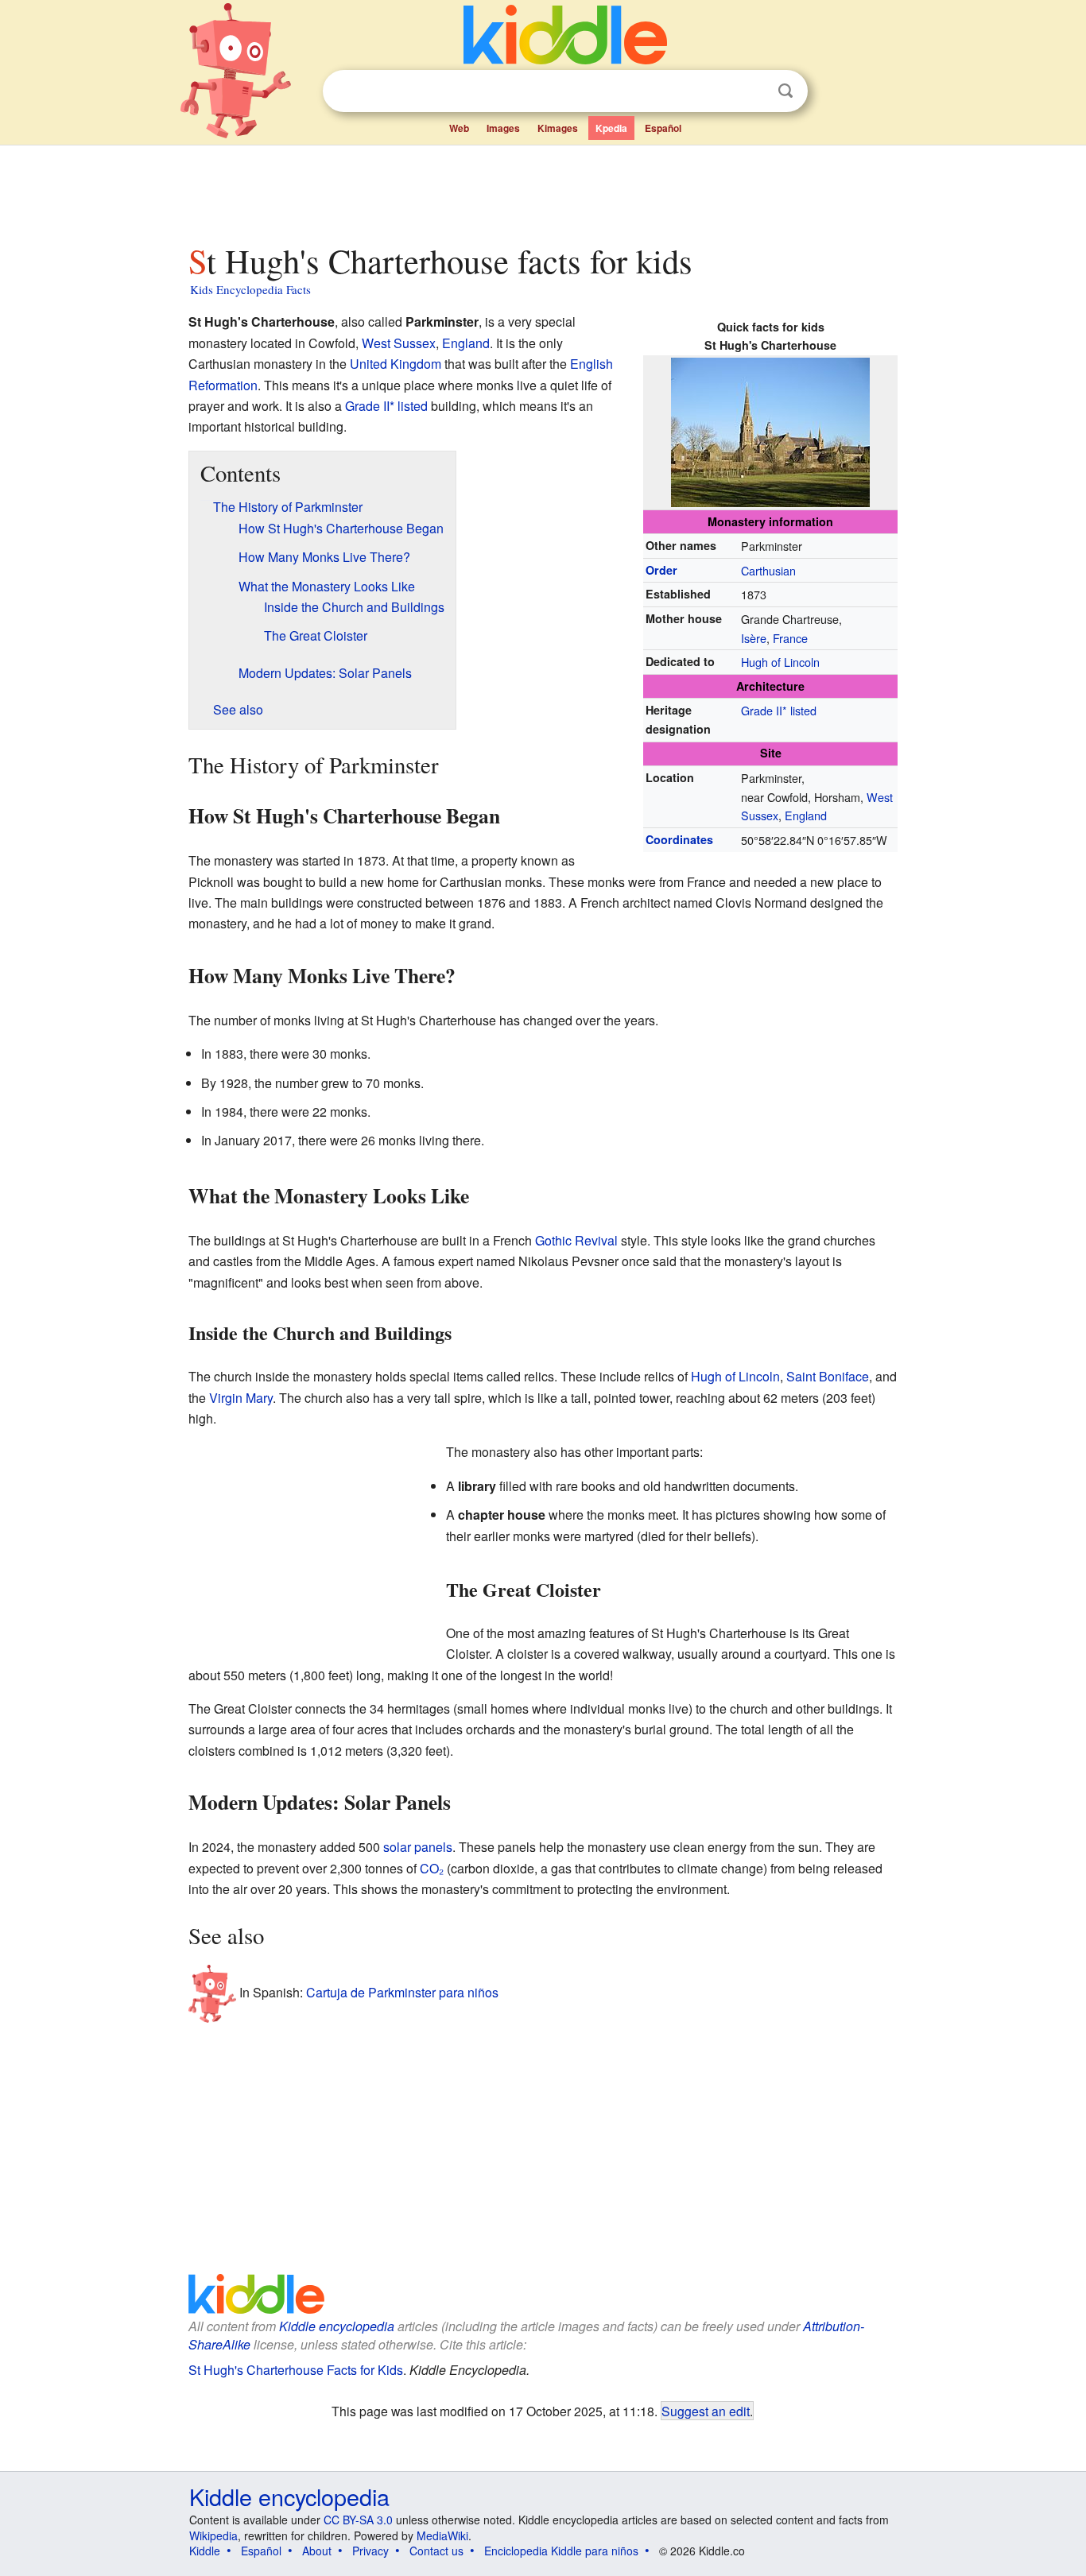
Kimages (558, 128)
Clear (753, 91)
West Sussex (399, 343)
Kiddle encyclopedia (337, 2326)
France (790, 638)
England (806, 815)
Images (503, 128)
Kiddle (205, 2551)
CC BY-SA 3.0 (358, 2520)
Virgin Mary (241, 1398)
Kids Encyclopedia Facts (250, 289)
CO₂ (432, 1868)
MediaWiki (442, 2535)
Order (661, 570)
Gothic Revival (576, 1240)
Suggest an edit (706, 2411)
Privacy (370, 2551)
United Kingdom (396, 364)
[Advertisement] (542, 190)
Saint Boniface (828, 1376)
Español (663, 128)
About (317, 2551)
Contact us (436, 2551)
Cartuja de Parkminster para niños (402, 1992)
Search (785, 91)
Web (459, 128)
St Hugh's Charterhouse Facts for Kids (296, 2370)
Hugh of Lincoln (780, 662)
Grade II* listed (779, 710)
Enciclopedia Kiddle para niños (561, 2551)
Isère (754, 638)
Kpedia (611, 128)
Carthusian (768, 570)
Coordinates (679, 839)
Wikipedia (213, 2535)
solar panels (418, 1847)
